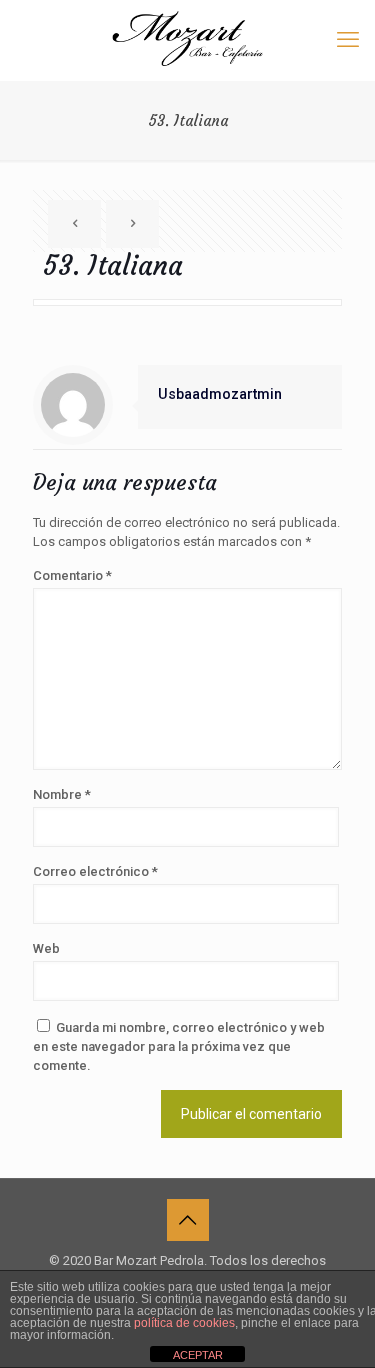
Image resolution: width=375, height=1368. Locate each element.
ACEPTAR (198, 1355)
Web (46, 948)
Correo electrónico (95, 871)
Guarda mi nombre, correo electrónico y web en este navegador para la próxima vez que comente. (179, 1046)
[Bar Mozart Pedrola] (187, 40)
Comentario (72, 575)
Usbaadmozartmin (220, 394)
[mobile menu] (348, 40)
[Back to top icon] (188, 1220)
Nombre (62, 794)
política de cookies (184, 1323)
